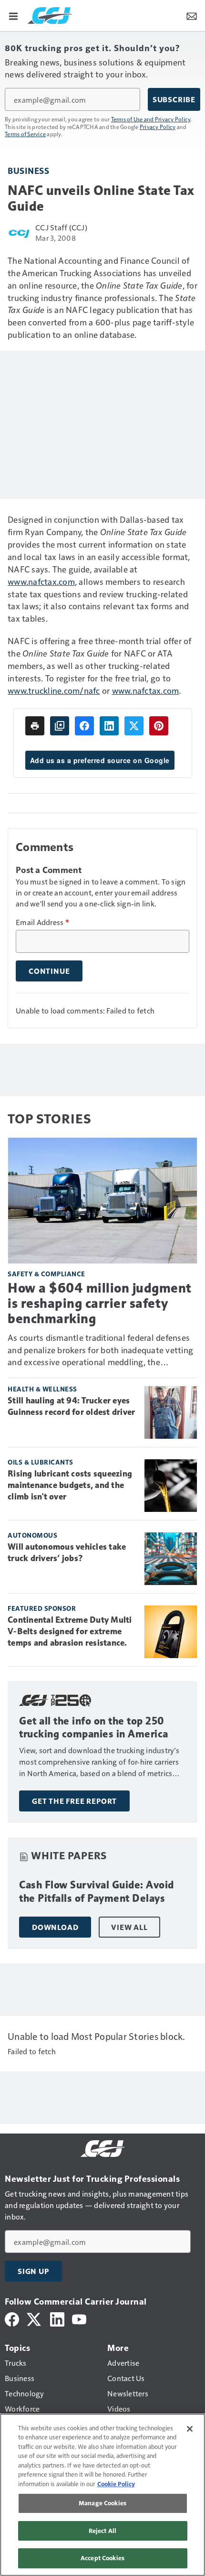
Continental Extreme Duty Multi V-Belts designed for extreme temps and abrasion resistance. (70, 1631)
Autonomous (32, 1535)
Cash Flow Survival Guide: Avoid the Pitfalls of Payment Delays (97, 1892)
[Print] (35, 726)
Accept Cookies (102, 2558)
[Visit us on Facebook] (12, 2318)
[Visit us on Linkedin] (57, 2318)
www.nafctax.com (41, 581)
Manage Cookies (102, 2503)
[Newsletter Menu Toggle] (192, 15)
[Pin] (159, 726)
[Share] (84, 726)
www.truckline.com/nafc (54, 690)
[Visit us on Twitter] (35, 2318)
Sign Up (33, 2271)
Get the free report (74, 1801)
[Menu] (13, 15)
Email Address (42, 922)
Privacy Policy (158, 127)
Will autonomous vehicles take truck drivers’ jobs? (67, 1552)
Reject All (102, 2531)
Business (28, 170)
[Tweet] (134, 726)
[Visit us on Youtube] (79, 2318)
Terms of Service (25, 134)
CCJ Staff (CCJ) (61, 227)
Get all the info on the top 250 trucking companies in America (94, 1728)
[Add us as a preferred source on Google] (60, 726)
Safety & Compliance (46, 1274)
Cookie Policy (116, 2484)
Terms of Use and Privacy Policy (151, 119)
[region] (102, 2495)
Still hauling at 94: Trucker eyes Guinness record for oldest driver (71, 1406)
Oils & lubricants (41, 1462)
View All (129, 1927)
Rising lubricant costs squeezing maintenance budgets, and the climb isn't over (70, 1485)
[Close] (190, 2429)
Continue (49, 971)
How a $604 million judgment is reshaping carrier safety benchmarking (100, 1303)
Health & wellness (42, 1389)
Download (55, 1927)
